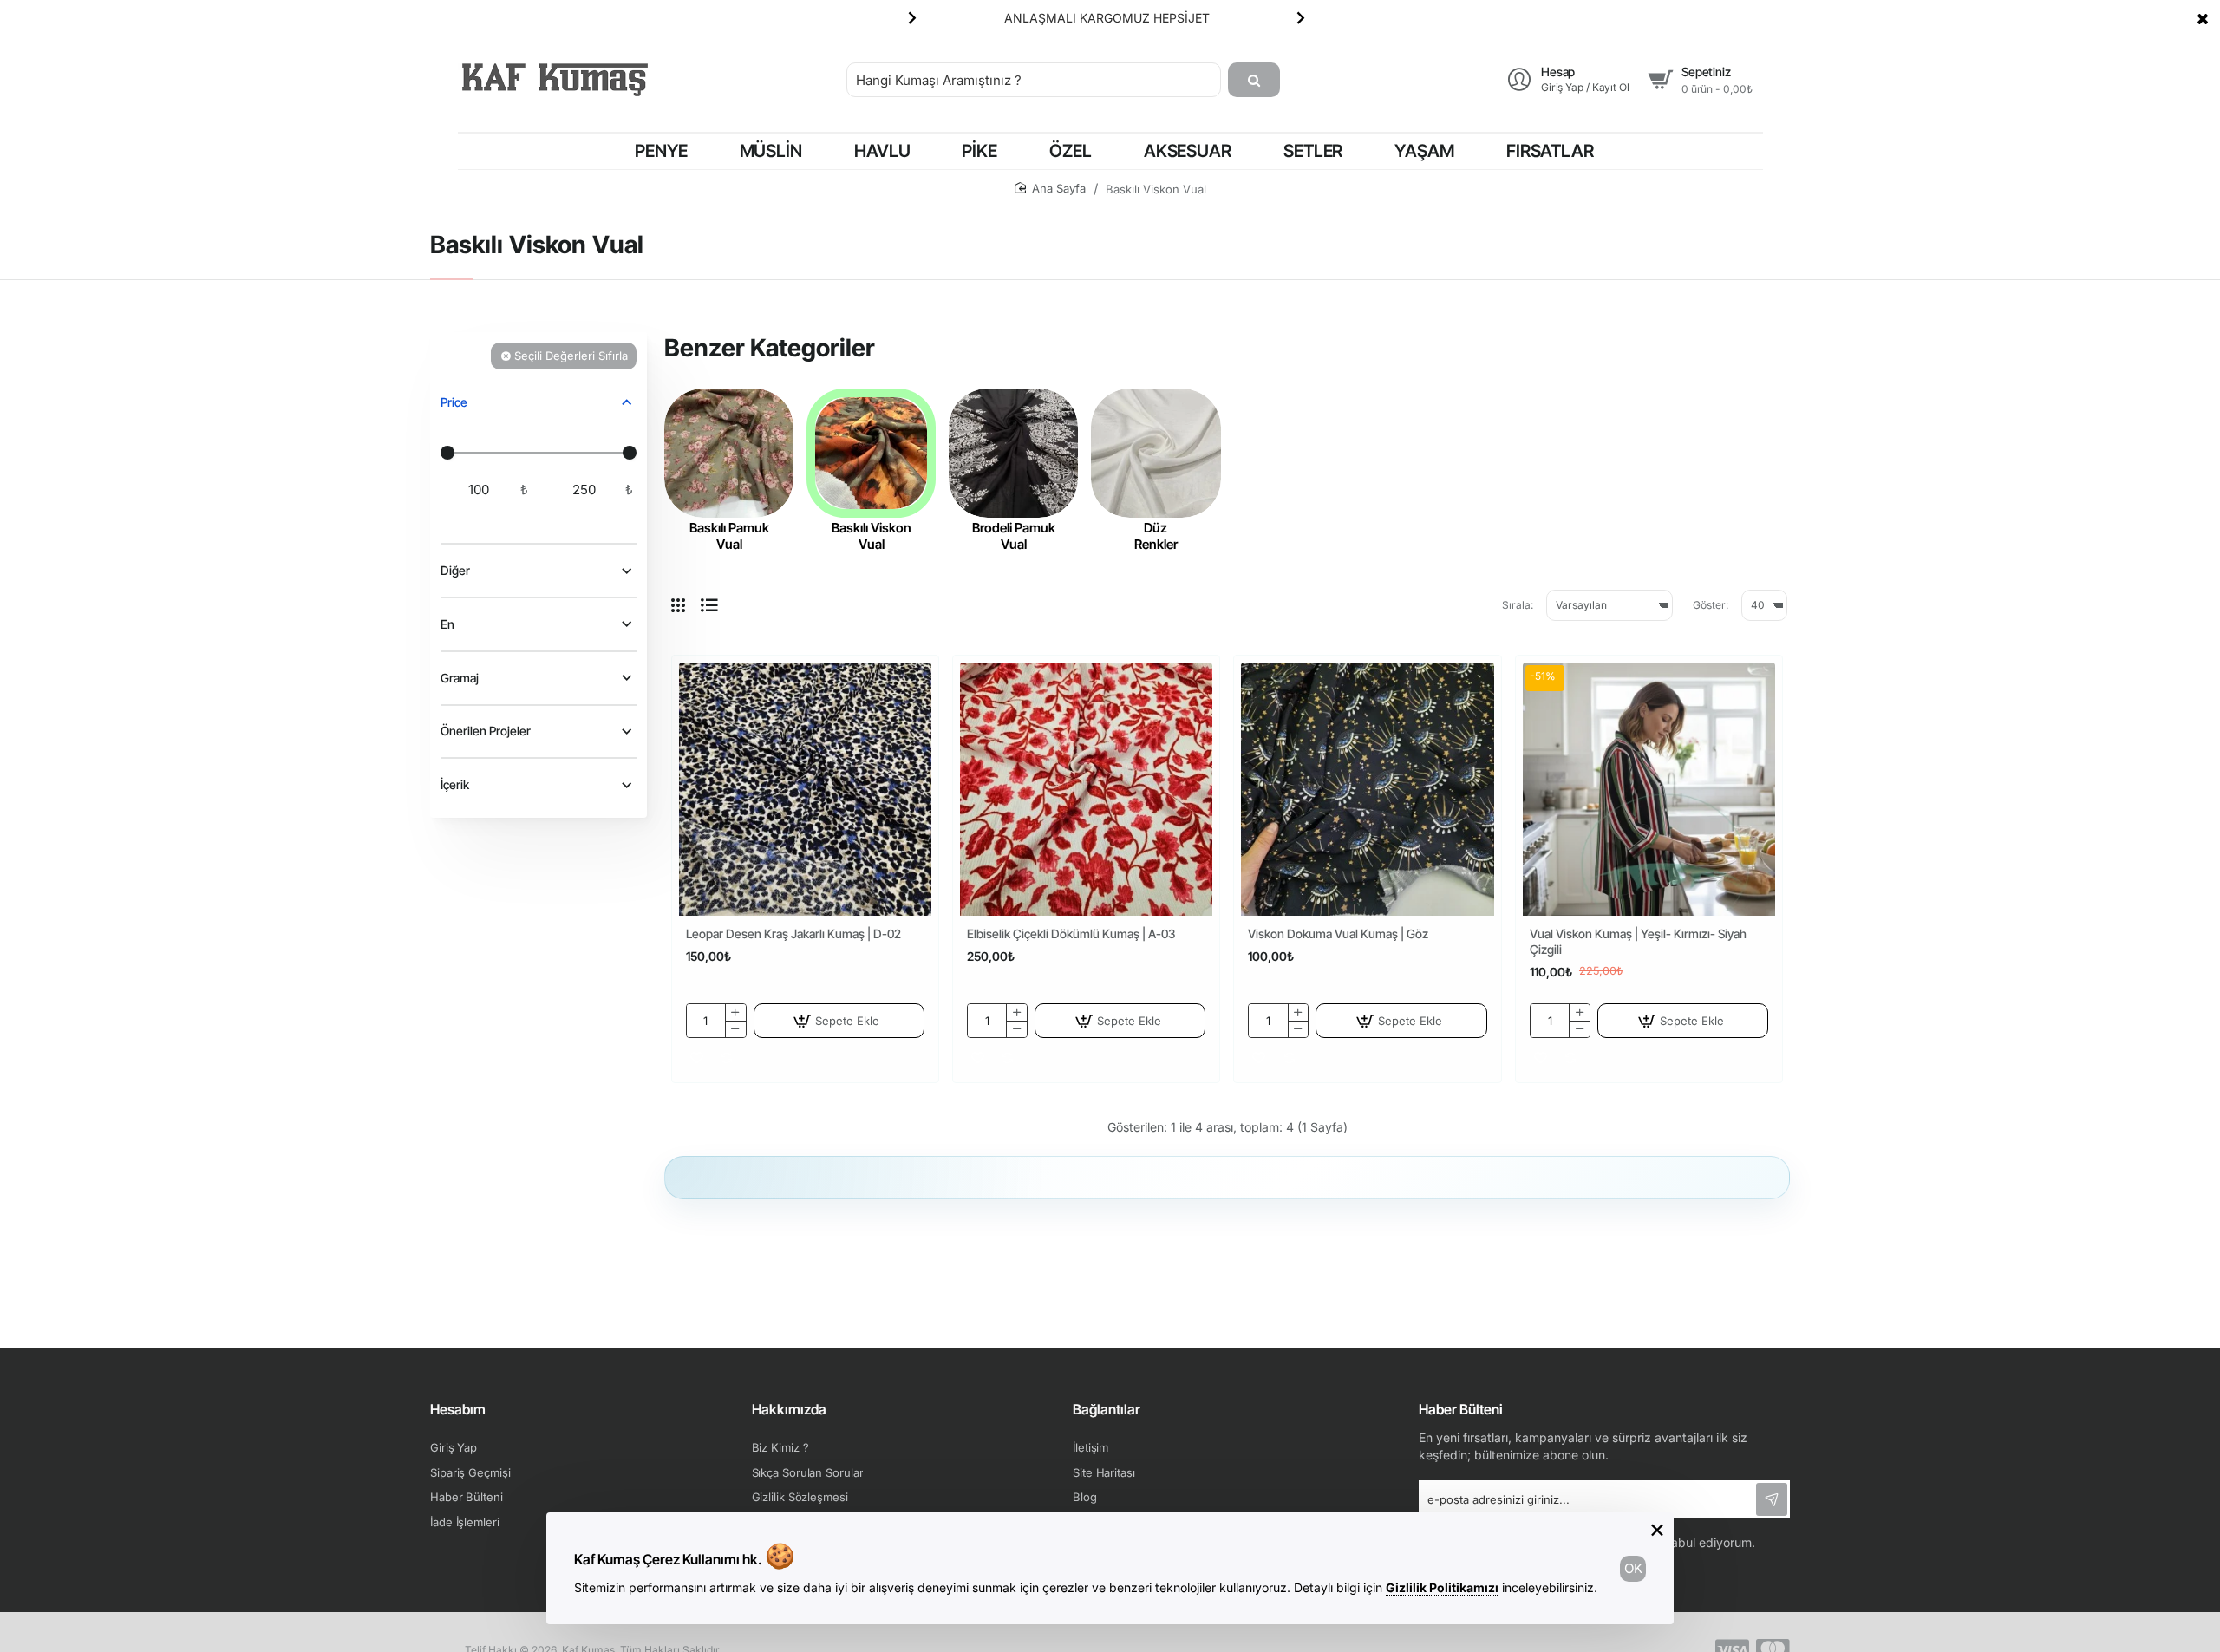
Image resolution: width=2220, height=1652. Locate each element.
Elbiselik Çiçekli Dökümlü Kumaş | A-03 (1071, 934)
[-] (735, 1029)
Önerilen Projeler (486, 731)
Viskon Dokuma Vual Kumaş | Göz (1338, 934)
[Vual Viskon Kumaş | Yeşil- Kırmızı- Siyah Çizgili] (1649, 789)
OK (1633, 1568)
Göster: (1711, 605)
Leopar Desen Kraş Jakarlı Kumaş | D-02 (793, 934)
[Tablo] (678, 605)
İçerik (455, 785)
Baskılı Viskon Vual (872, 536)
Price (454, 402)
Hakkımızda (789, 1409)
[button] (912, 17)
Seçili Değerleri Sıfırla (571, 356)
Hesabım (458, 1409)
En (447, 624)
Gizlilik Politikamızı (1442, 1587)
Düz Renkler (1156, 536)
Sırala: (1518, 605)
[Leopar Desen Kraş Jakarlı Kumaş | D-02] (805, 789)
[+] (735, 1012)
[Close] (2203, 18)
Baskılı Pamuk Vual (729, 536)
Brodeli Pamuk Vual (1014, 536)
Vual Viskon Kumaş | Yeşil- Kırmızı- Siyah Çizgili (1638, 941)
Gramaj (460, 678)
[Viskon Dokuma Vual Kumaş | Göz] (1367, 789)
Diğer (455, 571)
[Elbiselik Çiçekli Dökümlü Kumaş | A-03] (1086, 789)
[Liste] (709, 605)
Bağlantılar (1107, 1409)
